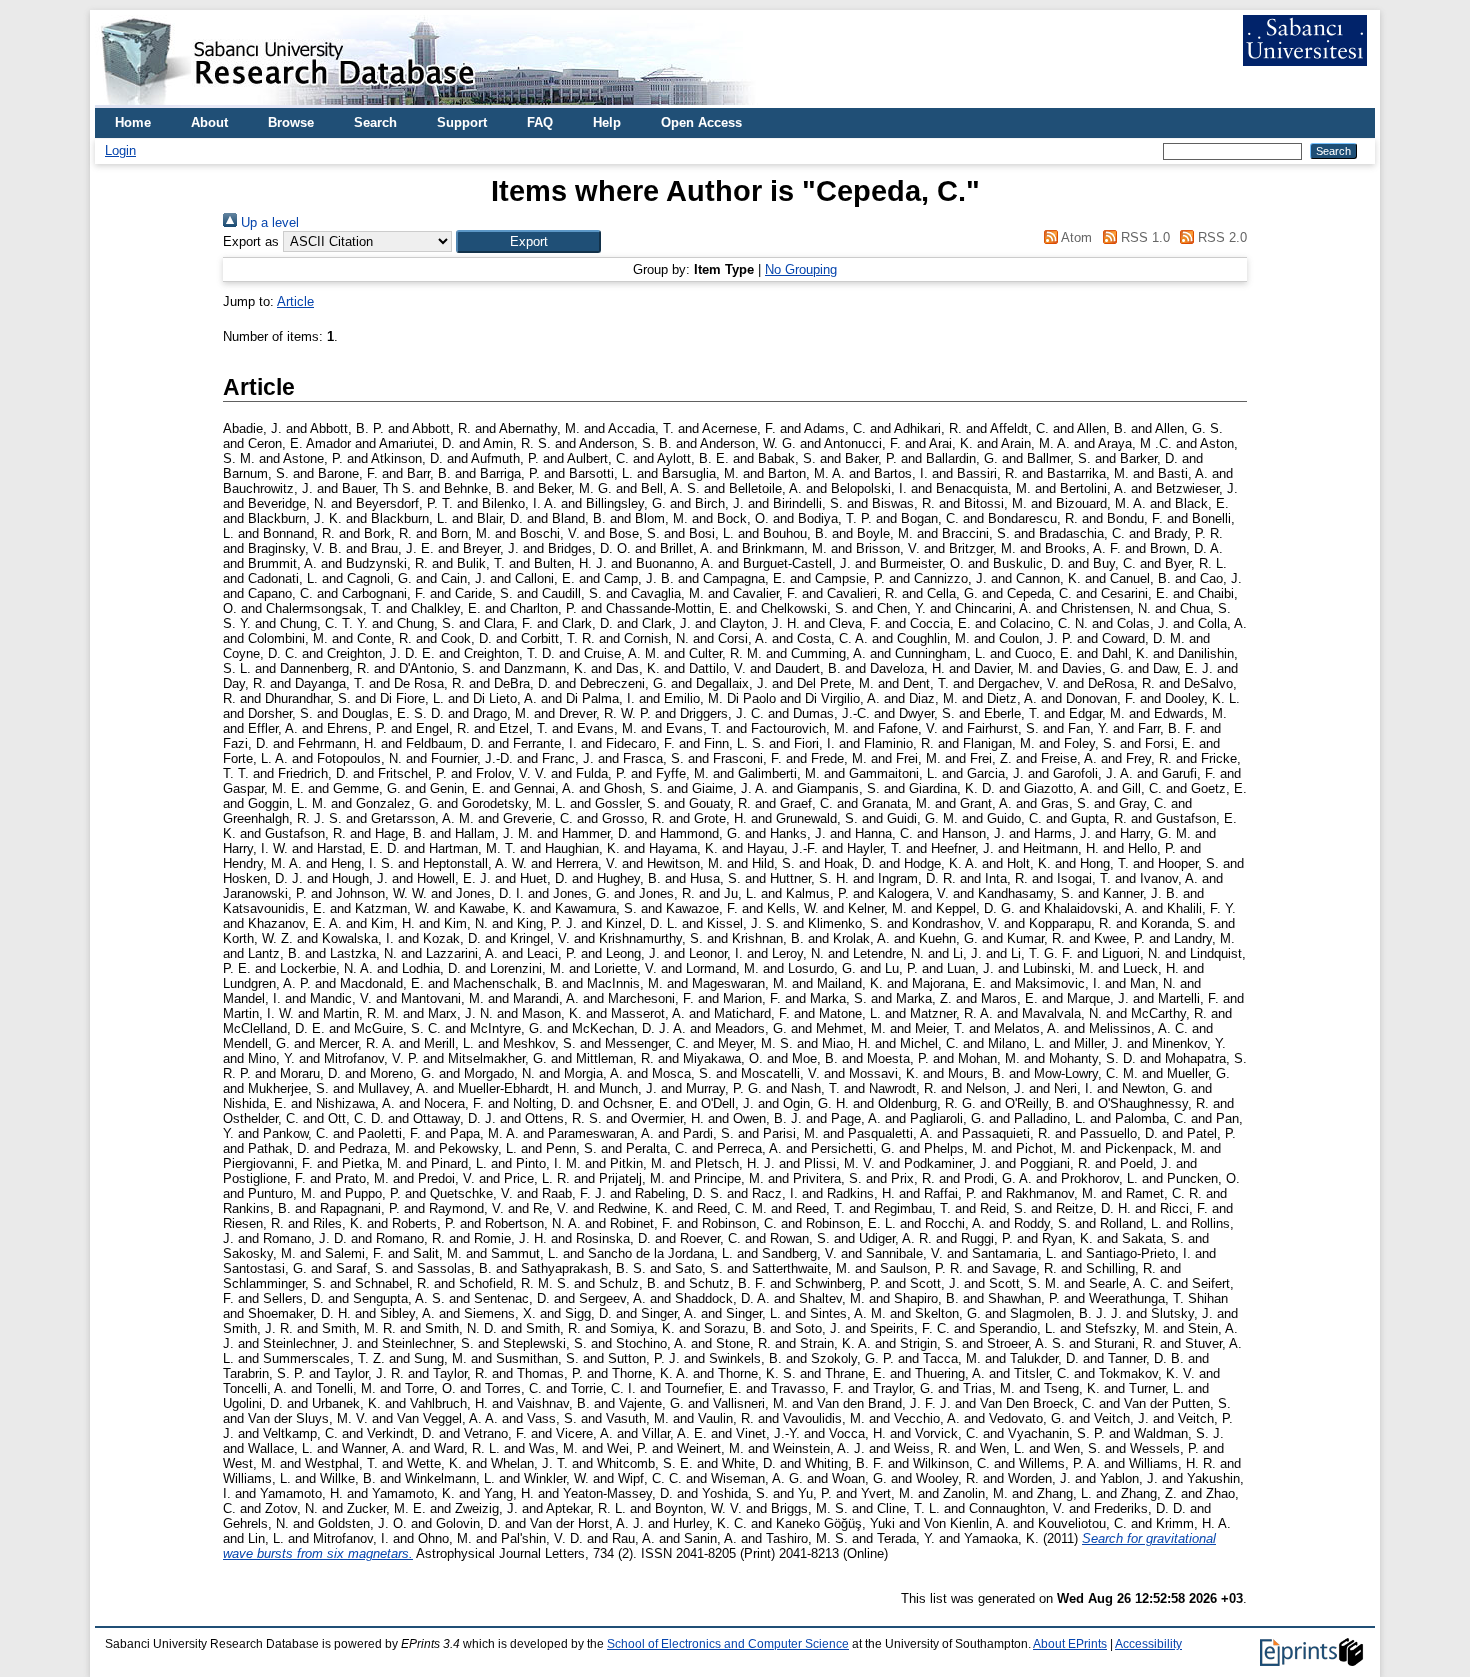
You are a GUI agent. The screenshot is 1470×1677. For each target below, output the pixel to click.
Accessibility (1148, 1644)
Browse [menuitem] (291, 122)
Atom (1075, 237)
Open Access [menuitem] (701, 122)
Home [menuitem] (133, 122)
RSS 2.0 (1220, 237)
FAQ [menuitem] (540, 122)
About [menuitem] (209, 122)
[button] (528, 241)
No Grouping (801, 269)
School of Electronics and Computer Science (728, 1644)
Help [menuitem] (607, 122)
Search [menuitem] (375, 122)
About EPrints (1070, 1644)
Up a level (268, 222)
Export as (251, 241)
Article (295, 301)
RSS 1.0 (1143, 237)
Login (120, 150)
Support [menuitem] (462, 122)
